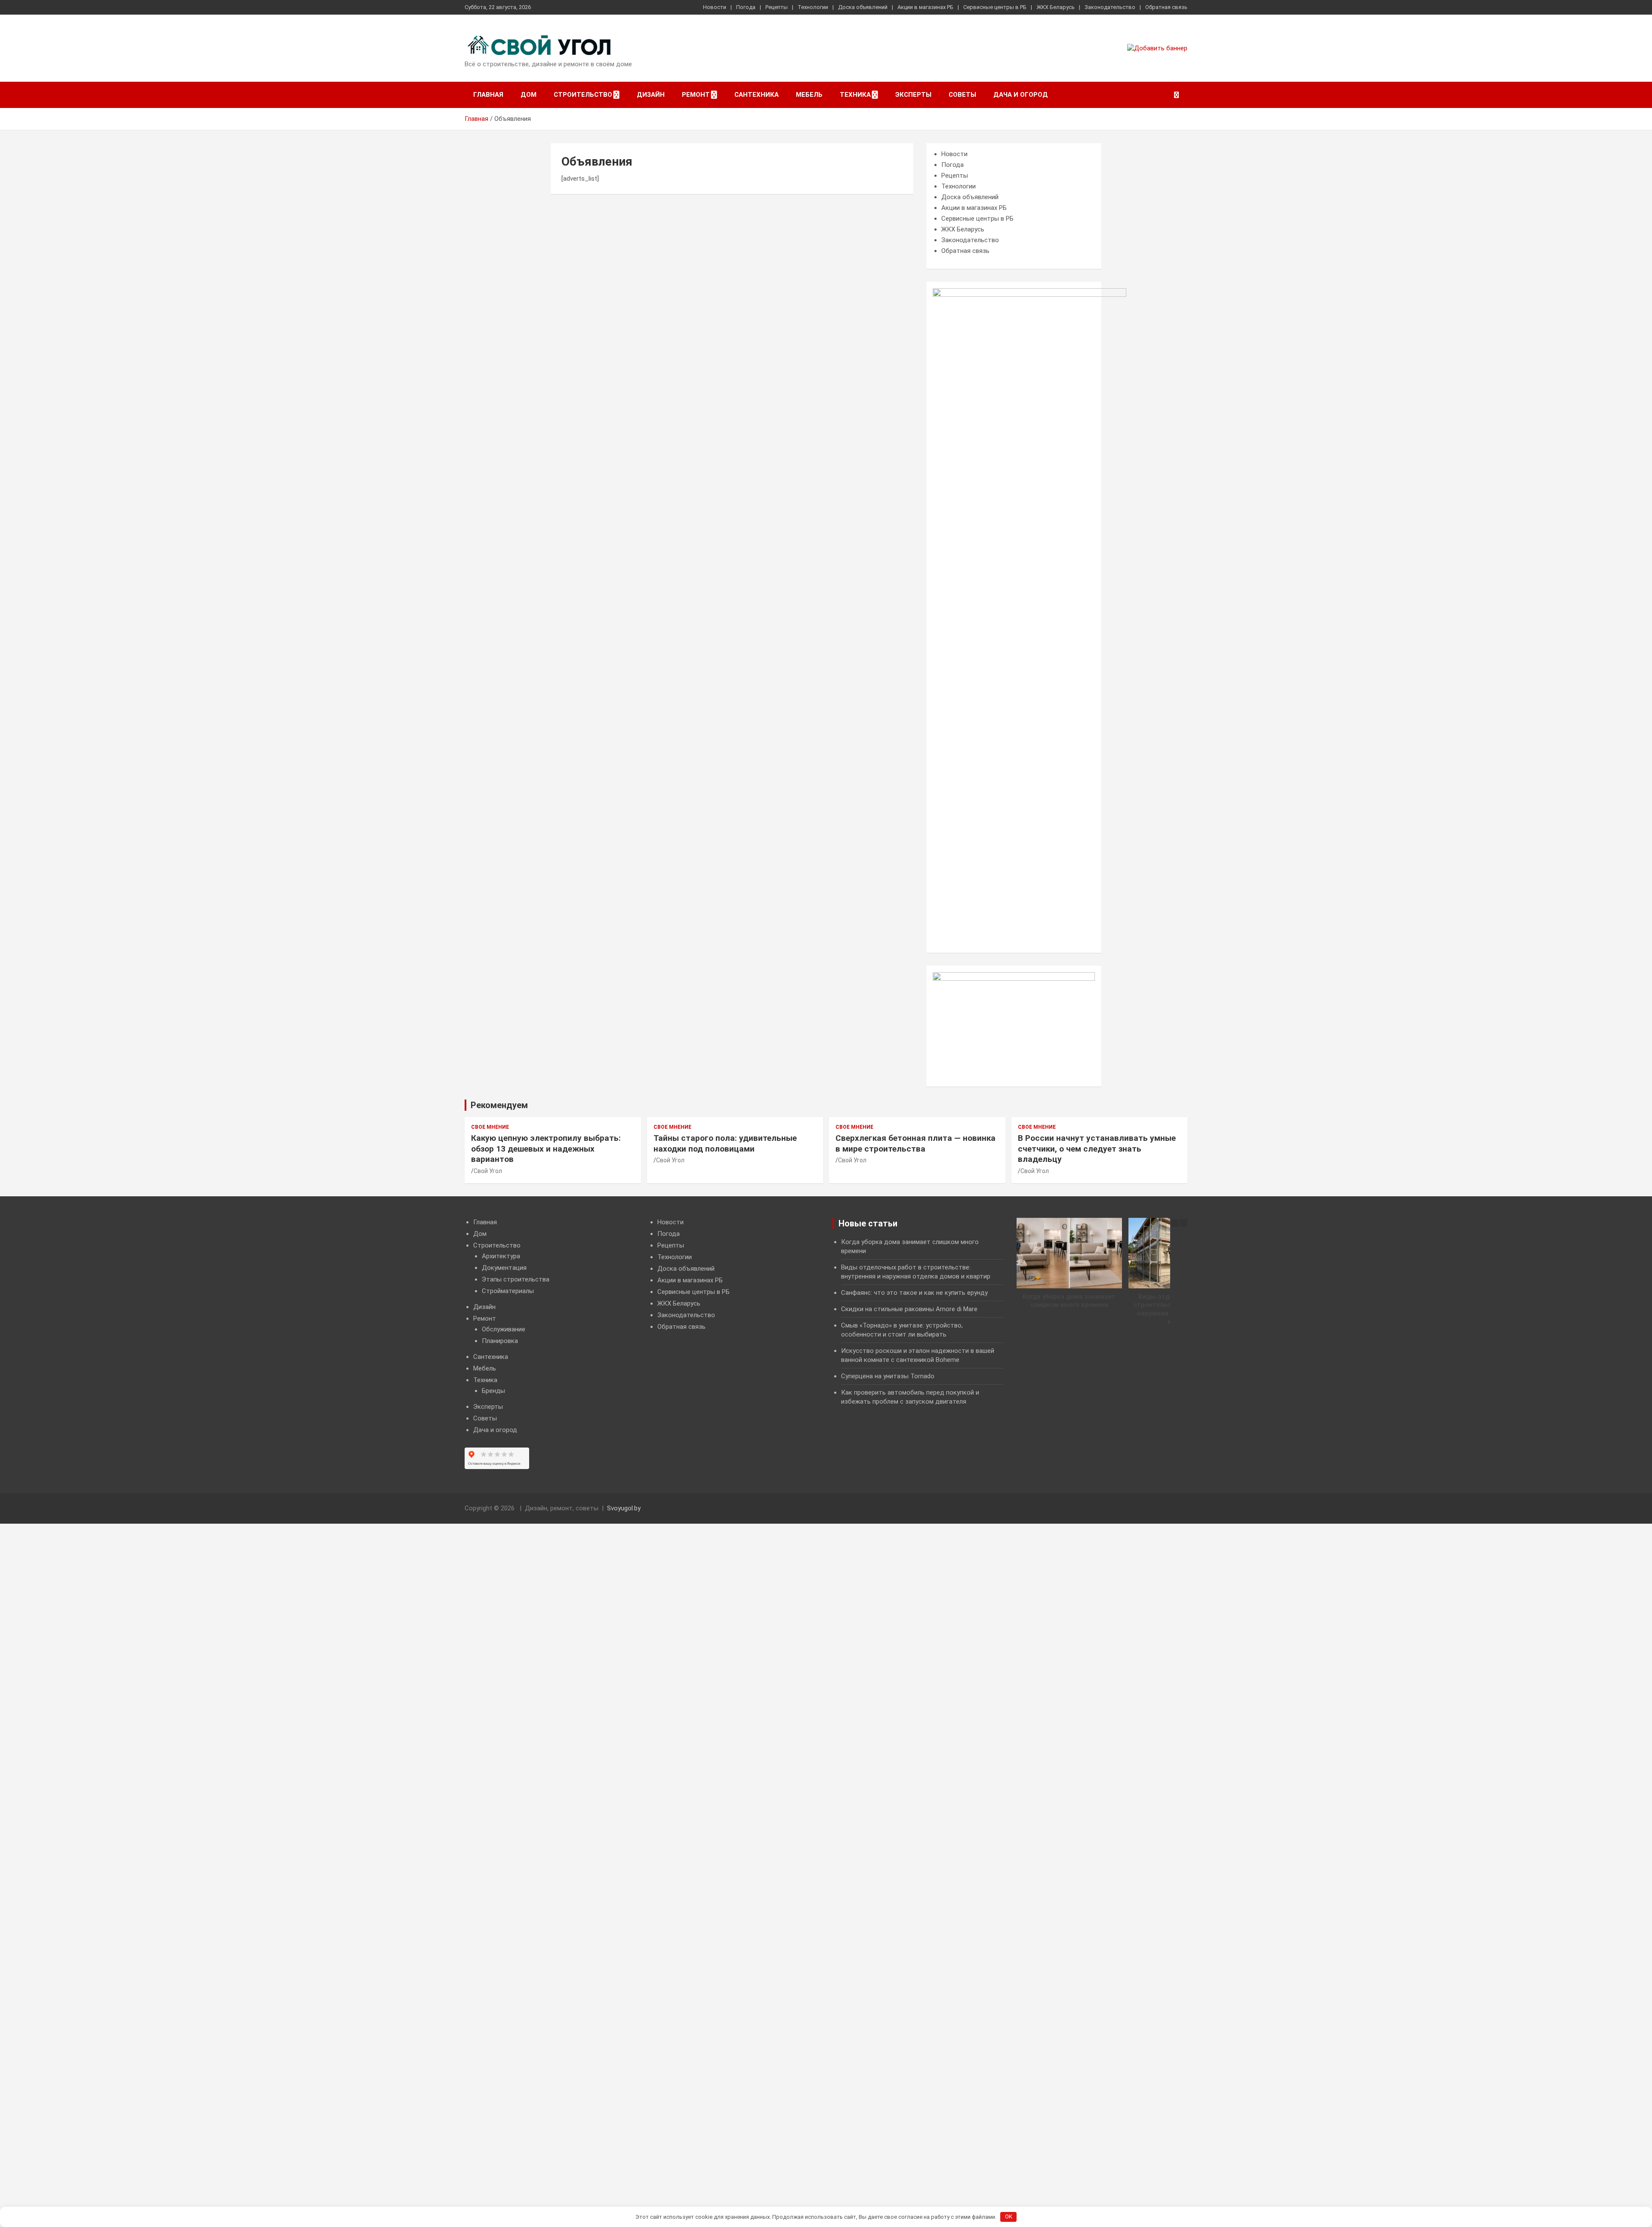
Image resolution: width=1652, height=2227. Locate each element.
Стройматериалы (508, 1291)
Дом (529, 95)
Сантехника (757, 95)
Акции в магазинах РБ (925, 7)
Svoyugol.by (624, 1508)
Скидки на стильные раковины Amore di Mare (909, 1309)
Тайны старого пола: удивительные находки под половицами (725, 1143)
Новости (715, 7)
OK (1009, 2216)
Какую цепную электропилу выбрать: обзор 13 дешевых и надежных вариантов (546, 1149)
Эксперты (913, 95)
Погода (746, 7)
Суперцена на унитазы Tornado (888, 1376)
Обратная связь (1166, 7)
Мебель (809, 95)
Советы (962, 95)
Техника (855, 95)
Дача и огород (1021, 95)
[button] (1184, 1223)
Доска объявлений (863, 7)
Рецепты (777, 7)
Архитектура (501, 1256)
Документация (504, 1268)
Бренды (493, 1391)
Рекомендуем (499, 1105)
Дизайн (651, 95)
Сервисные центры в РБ (995, 7)
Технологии (813, 7)
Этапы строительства (516, 1279)
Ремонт (696, 95)
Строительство (583, 95)
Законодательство (1110, 7)
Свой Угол (488, 1171)
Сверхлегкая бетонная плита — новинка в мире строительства (915, 1143)
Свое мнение (490, 1127)
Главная (488, 95)
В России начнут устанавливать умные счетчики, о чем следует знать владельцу (1097, 1149)
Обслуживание (504, 1329)
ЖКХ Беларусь (1056, 7)
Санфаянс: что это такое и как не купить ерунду (914, 1293)
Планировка (500, 1341)
